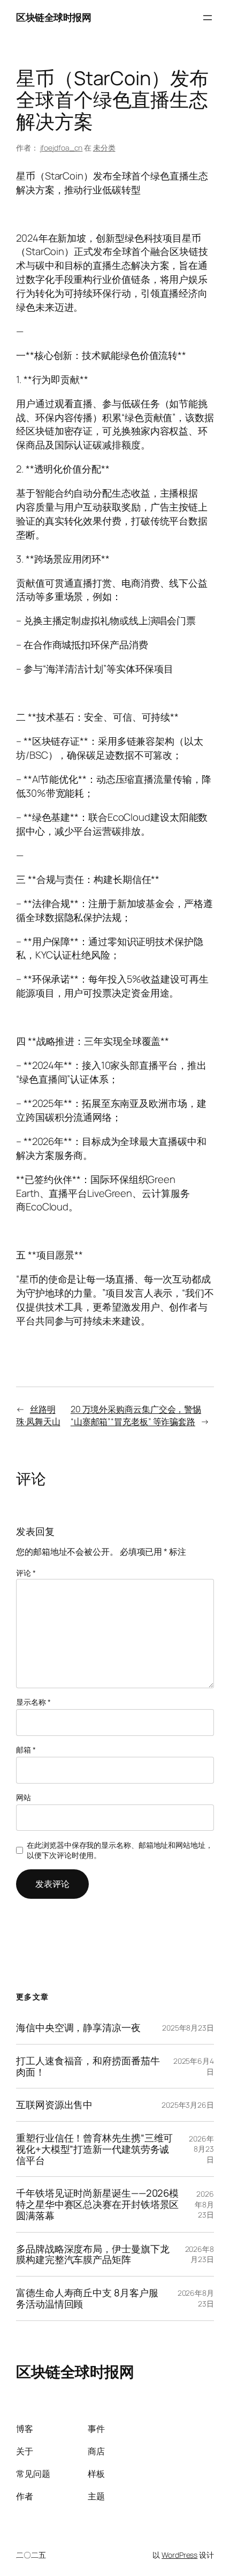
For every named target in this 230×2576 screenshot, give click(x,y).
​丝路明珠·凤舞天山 (38, 1415)
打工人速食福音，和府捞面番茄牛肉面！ (88, 2066)
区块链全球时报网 (53, 17)
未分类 (104, 148)
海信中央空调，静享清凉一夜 (78, 2028)
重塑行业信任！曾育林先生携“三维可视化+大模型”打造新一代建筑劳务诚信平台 (94, 2149)
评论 (26, 1573)
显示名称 (33, 1702)
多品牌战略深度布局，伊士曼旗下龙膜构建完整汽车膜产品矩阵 (93, 2254)
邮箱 (26, 1750)
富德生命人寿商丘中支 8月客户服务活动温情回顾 (87, 2298)
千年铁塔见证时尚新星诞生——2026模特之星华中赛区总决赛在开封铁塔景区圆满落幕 (97, 2204)
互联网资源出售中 (54, 2105)
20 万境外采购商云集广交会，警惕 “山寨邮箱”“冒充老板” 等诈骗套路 (136, 1415)
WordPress (179, 2555)
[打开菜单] (208, 18)
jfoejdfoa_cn (62, 148)
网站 (24, 1797)
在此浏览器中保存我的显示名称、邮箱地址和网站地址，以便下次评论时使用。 (120, 1850)
